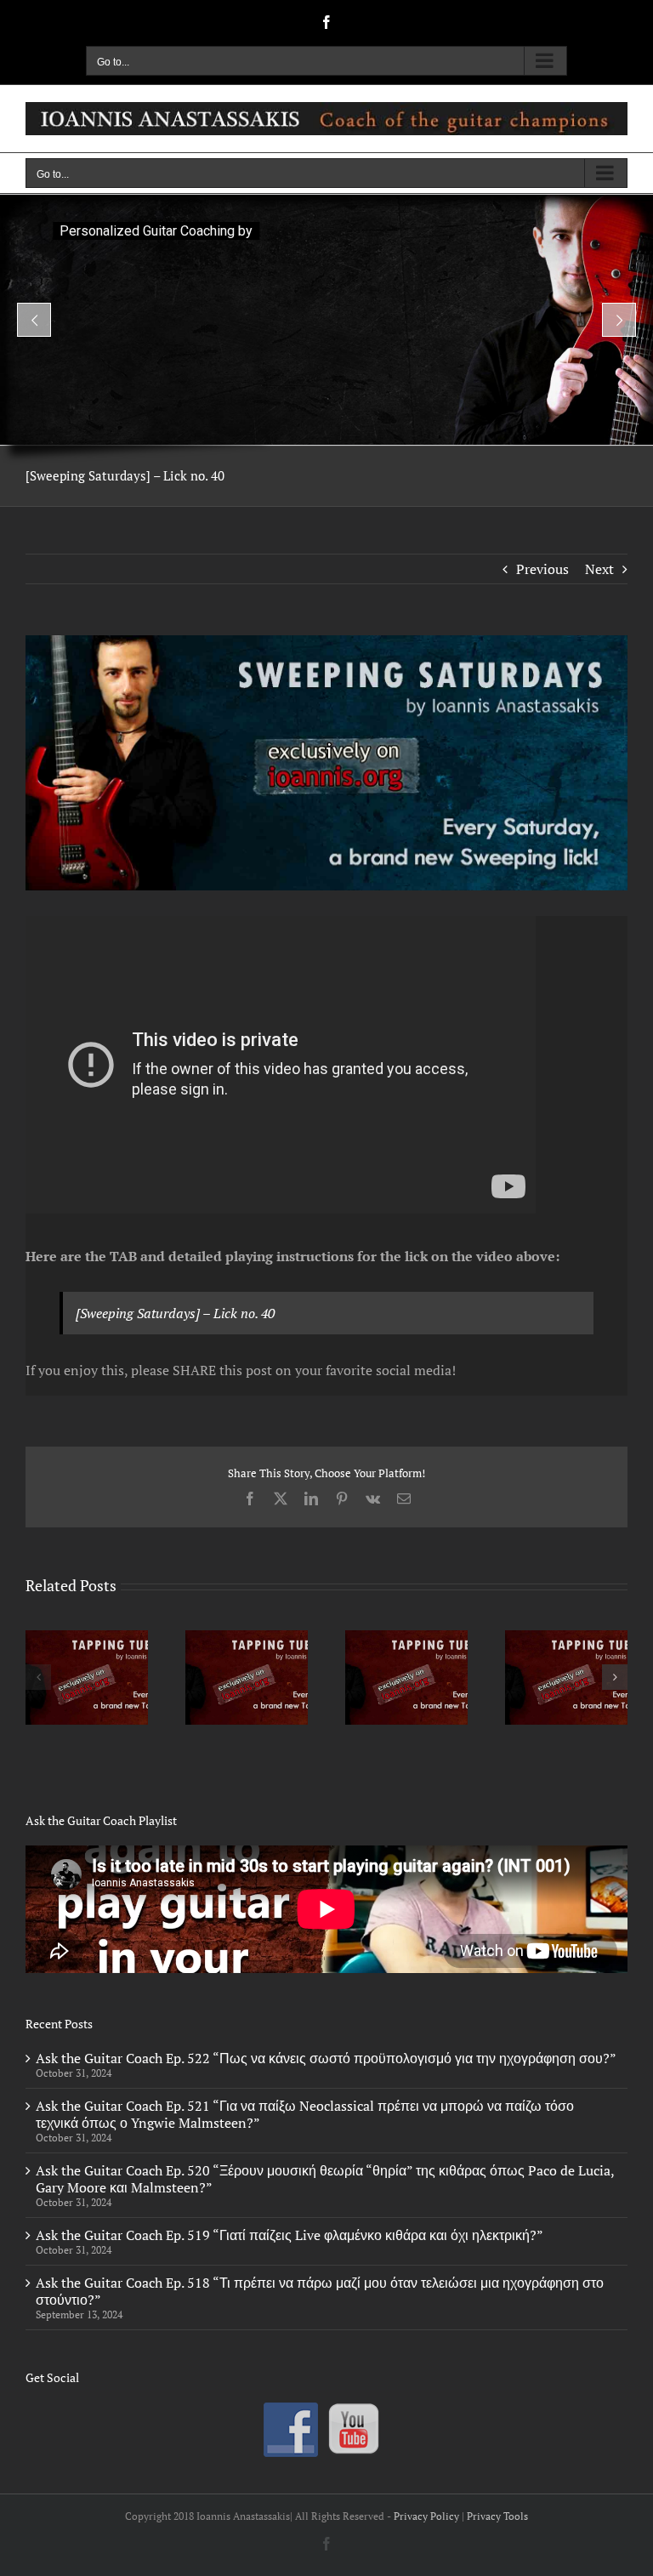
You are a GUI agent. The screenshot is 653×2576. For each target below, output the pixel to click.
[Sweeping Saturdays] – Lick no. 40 (175, 1313)
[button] (38, 1677)
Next (599, 569)
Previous (542, 569)
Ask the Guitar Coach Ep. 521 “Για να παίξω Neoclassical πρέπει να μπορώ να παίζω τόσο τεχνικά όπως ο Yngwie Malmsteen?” (305, 2114)
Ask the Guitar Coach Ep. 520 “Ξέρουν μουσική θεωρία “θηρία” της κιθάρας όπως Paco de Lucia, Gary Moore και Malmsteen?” (325, 2179)
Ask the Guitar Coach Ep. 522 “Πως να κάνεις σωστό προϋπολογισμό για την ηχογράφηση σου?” (326, 2058)
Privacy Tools (497, 2516)
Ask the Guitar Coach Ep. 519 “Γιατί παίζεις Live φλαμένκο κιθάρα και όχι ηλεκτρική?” (290, 2235)
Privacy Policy (426, 2516)
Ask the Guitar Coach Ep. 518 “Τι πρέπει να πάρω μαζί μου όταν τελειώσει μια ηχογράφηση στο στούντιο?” (320, 2291)
